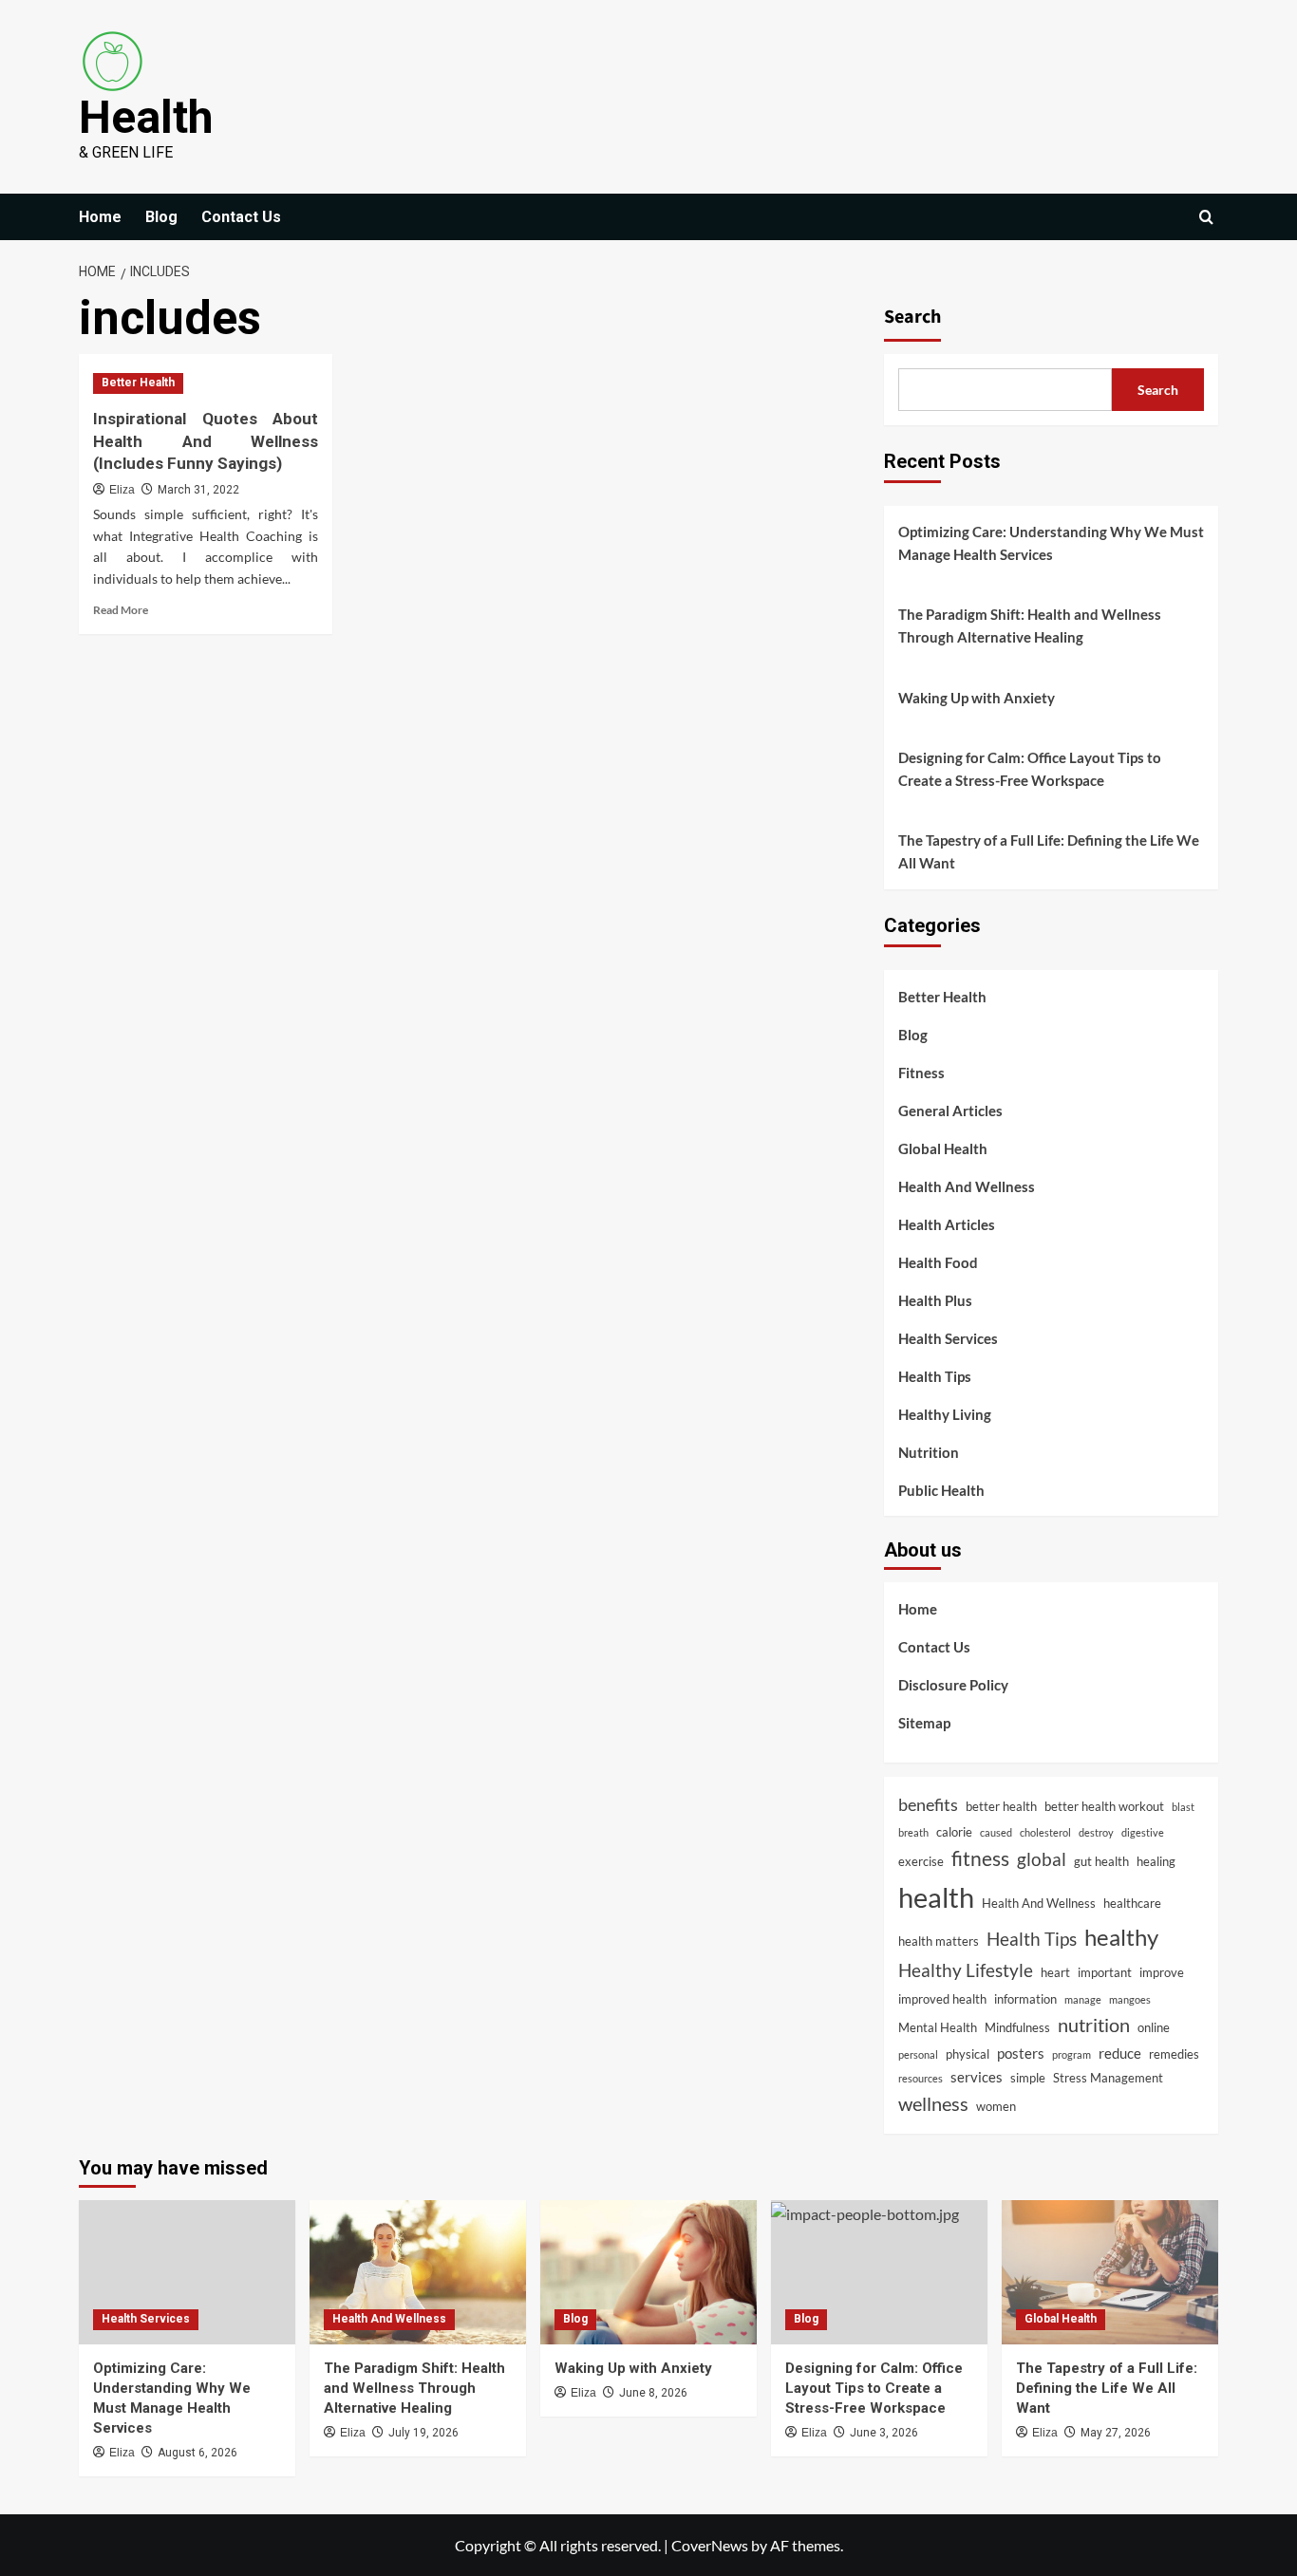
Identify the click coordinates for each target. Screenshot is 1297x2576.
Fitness (921, 1073)
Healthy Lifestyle (966, 1970)
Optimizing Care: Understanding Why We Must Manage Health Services (1051, 543)
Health (146, 117)
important (1105, 1972)
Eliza (122, 490)
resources (921, 2078)
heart (1055, 1972)
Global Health (943, 1148)
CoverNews (710, 2545)
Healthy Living (945, 1414)
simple (1028, 2078)
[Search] (1206, 217)
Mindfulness (1017, 2027)
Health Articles (947, 1224)
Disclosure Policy (953, 1685)
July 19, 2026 (423, 2433)
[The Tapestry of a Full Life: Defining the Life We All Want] (1110, 2272)
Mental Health (938, 2027)
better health (1001, 1806)
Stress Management (1108, 2078)
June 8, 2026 (653, 2393)
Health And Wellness (967, 1186)
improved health (942, 1999)
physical (968, 2054)
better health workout (1104, 1806)
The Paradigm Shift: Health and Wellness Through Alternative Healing (1030, 625)
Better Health (138, 383)
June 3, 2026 (884, 2433)
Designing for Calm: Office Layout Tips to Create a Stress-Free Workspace (1030, 769)
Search (912, 317)
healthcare (1132, 1903)
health (936, 1897)
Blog (161, 217)
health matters (939, 1941)
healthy (1121, 1937)
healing (1156, 1861)
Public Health (941, 1490)
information (1025, 1999)
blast (1183, 1807)
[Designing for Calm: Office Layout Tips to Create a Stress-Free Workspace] (879, 2272)
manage (1083, 1999)
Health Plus (935, 1300)
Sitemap (924, 1723)
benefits (928, 1804)
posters (1021, 2053)
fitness (980, 1858)
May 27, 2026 (1116, 2433)
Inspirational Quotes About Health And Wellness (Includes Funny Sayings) (206, 441)
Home (100, 217)
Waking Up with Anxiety (977, 698)
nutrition (1094, 2025)
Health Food (938, 1262)
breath (913, 1832)
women (996, 2106)
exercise (921, 1861)
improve (1162, 1972)
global (1042, 1859)
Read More (121, 610)
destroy (1096, 1832)
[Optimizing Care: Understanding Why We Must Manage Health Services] (187, 2272)
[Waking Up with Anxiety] (648, 2272)
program (1071, 2054)
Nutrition (929, 1452)
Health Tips (935, 1376)
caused (996, 1832)
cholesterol (1045, 1832)
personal (918, 2054)
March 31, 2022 (198, 490)
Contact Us (241, 217)
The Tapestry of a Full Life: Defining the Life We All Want (1049, 851)
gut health (1101, 1861)
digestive (1143, 1832)
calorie (954, 1832)
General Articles (950, 1111)
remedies (1174, 2054)
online (1154, 2027)
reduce (1120, 2053)
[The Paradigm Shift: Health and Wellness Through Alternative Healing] (418, 2272)
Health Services (948, 1338)
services (977, 2077)
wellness (933, 2104)
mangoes (1130, 1999)
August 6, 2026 (197, 2453)
